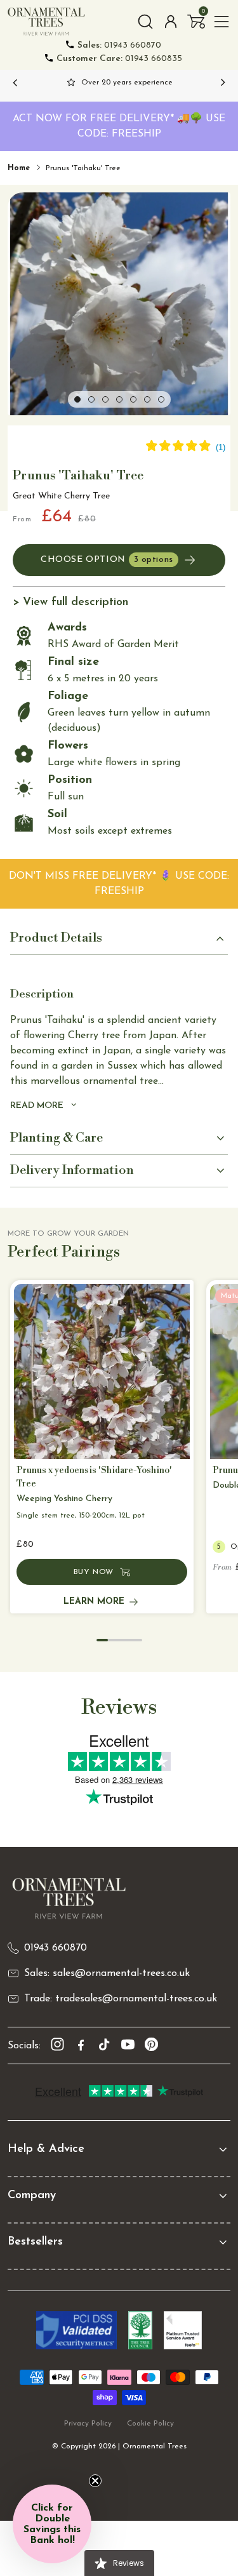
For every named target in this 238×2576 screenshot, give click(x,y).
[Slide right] (223, 83)
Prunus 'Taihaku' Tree (83, 168)
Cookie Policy (150, 2424)
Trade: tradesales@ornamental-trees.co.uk (121, 1999)
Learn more (94, 1602)
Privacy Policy (88, 2424)
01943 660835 (119, 59)
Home (19, 168)
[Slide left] (15, 83)
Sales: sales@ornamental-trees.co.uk (107, 1973)
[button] (196, 22)
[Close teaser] (95, 2481)
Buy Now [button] (94, 1572)
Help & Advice (46, 2149)
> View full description (70, 603)
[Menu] (221, 22)
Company (32, 2196)
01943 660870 (119, 45)
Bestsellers (35, 2242)
